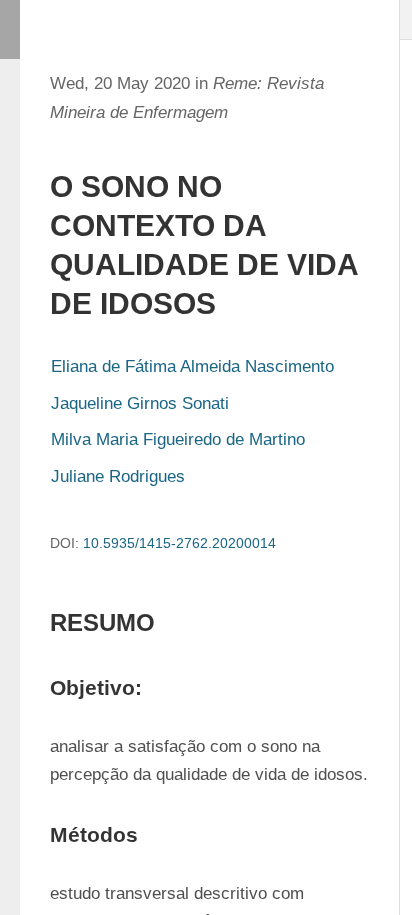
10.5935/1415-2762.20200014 (179, 543)
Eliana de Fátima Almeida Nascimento (192, 366)
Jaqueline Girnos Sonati (140, 403)
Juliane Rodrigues (118, 476)
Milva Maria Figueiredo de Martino (178, 439)
